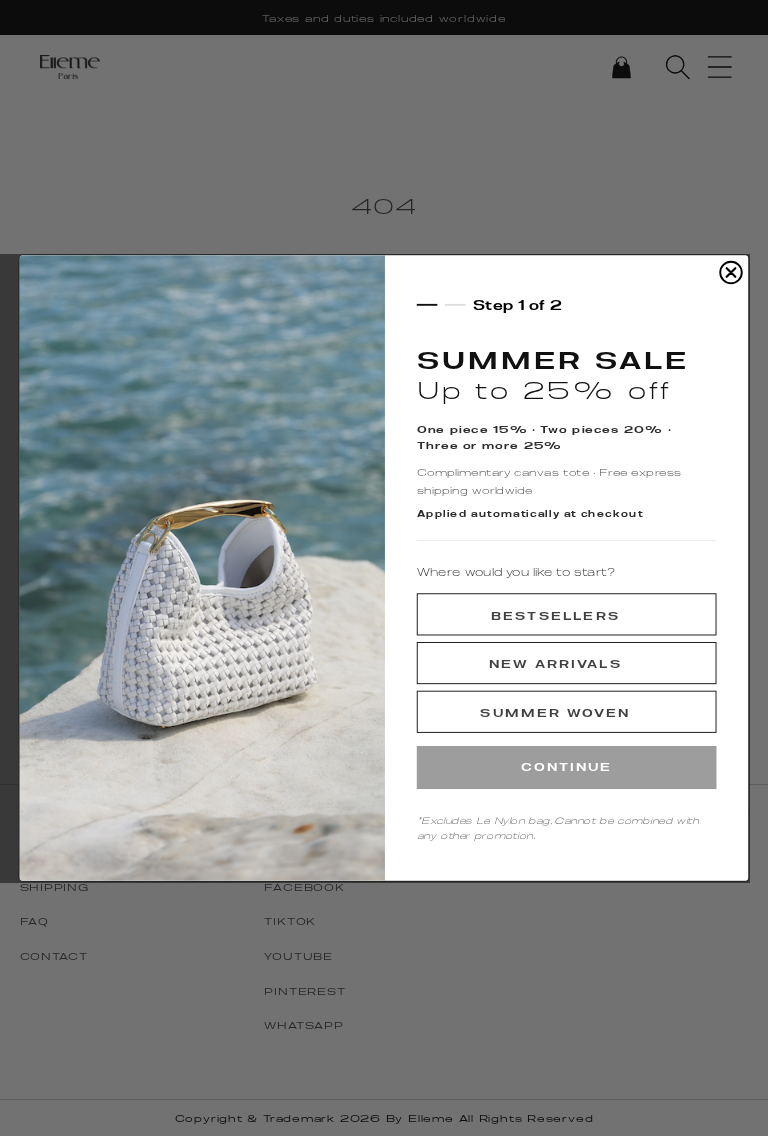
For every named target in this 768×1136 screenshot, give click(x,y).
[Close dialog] (731, 273)
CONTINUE (567, 767)
